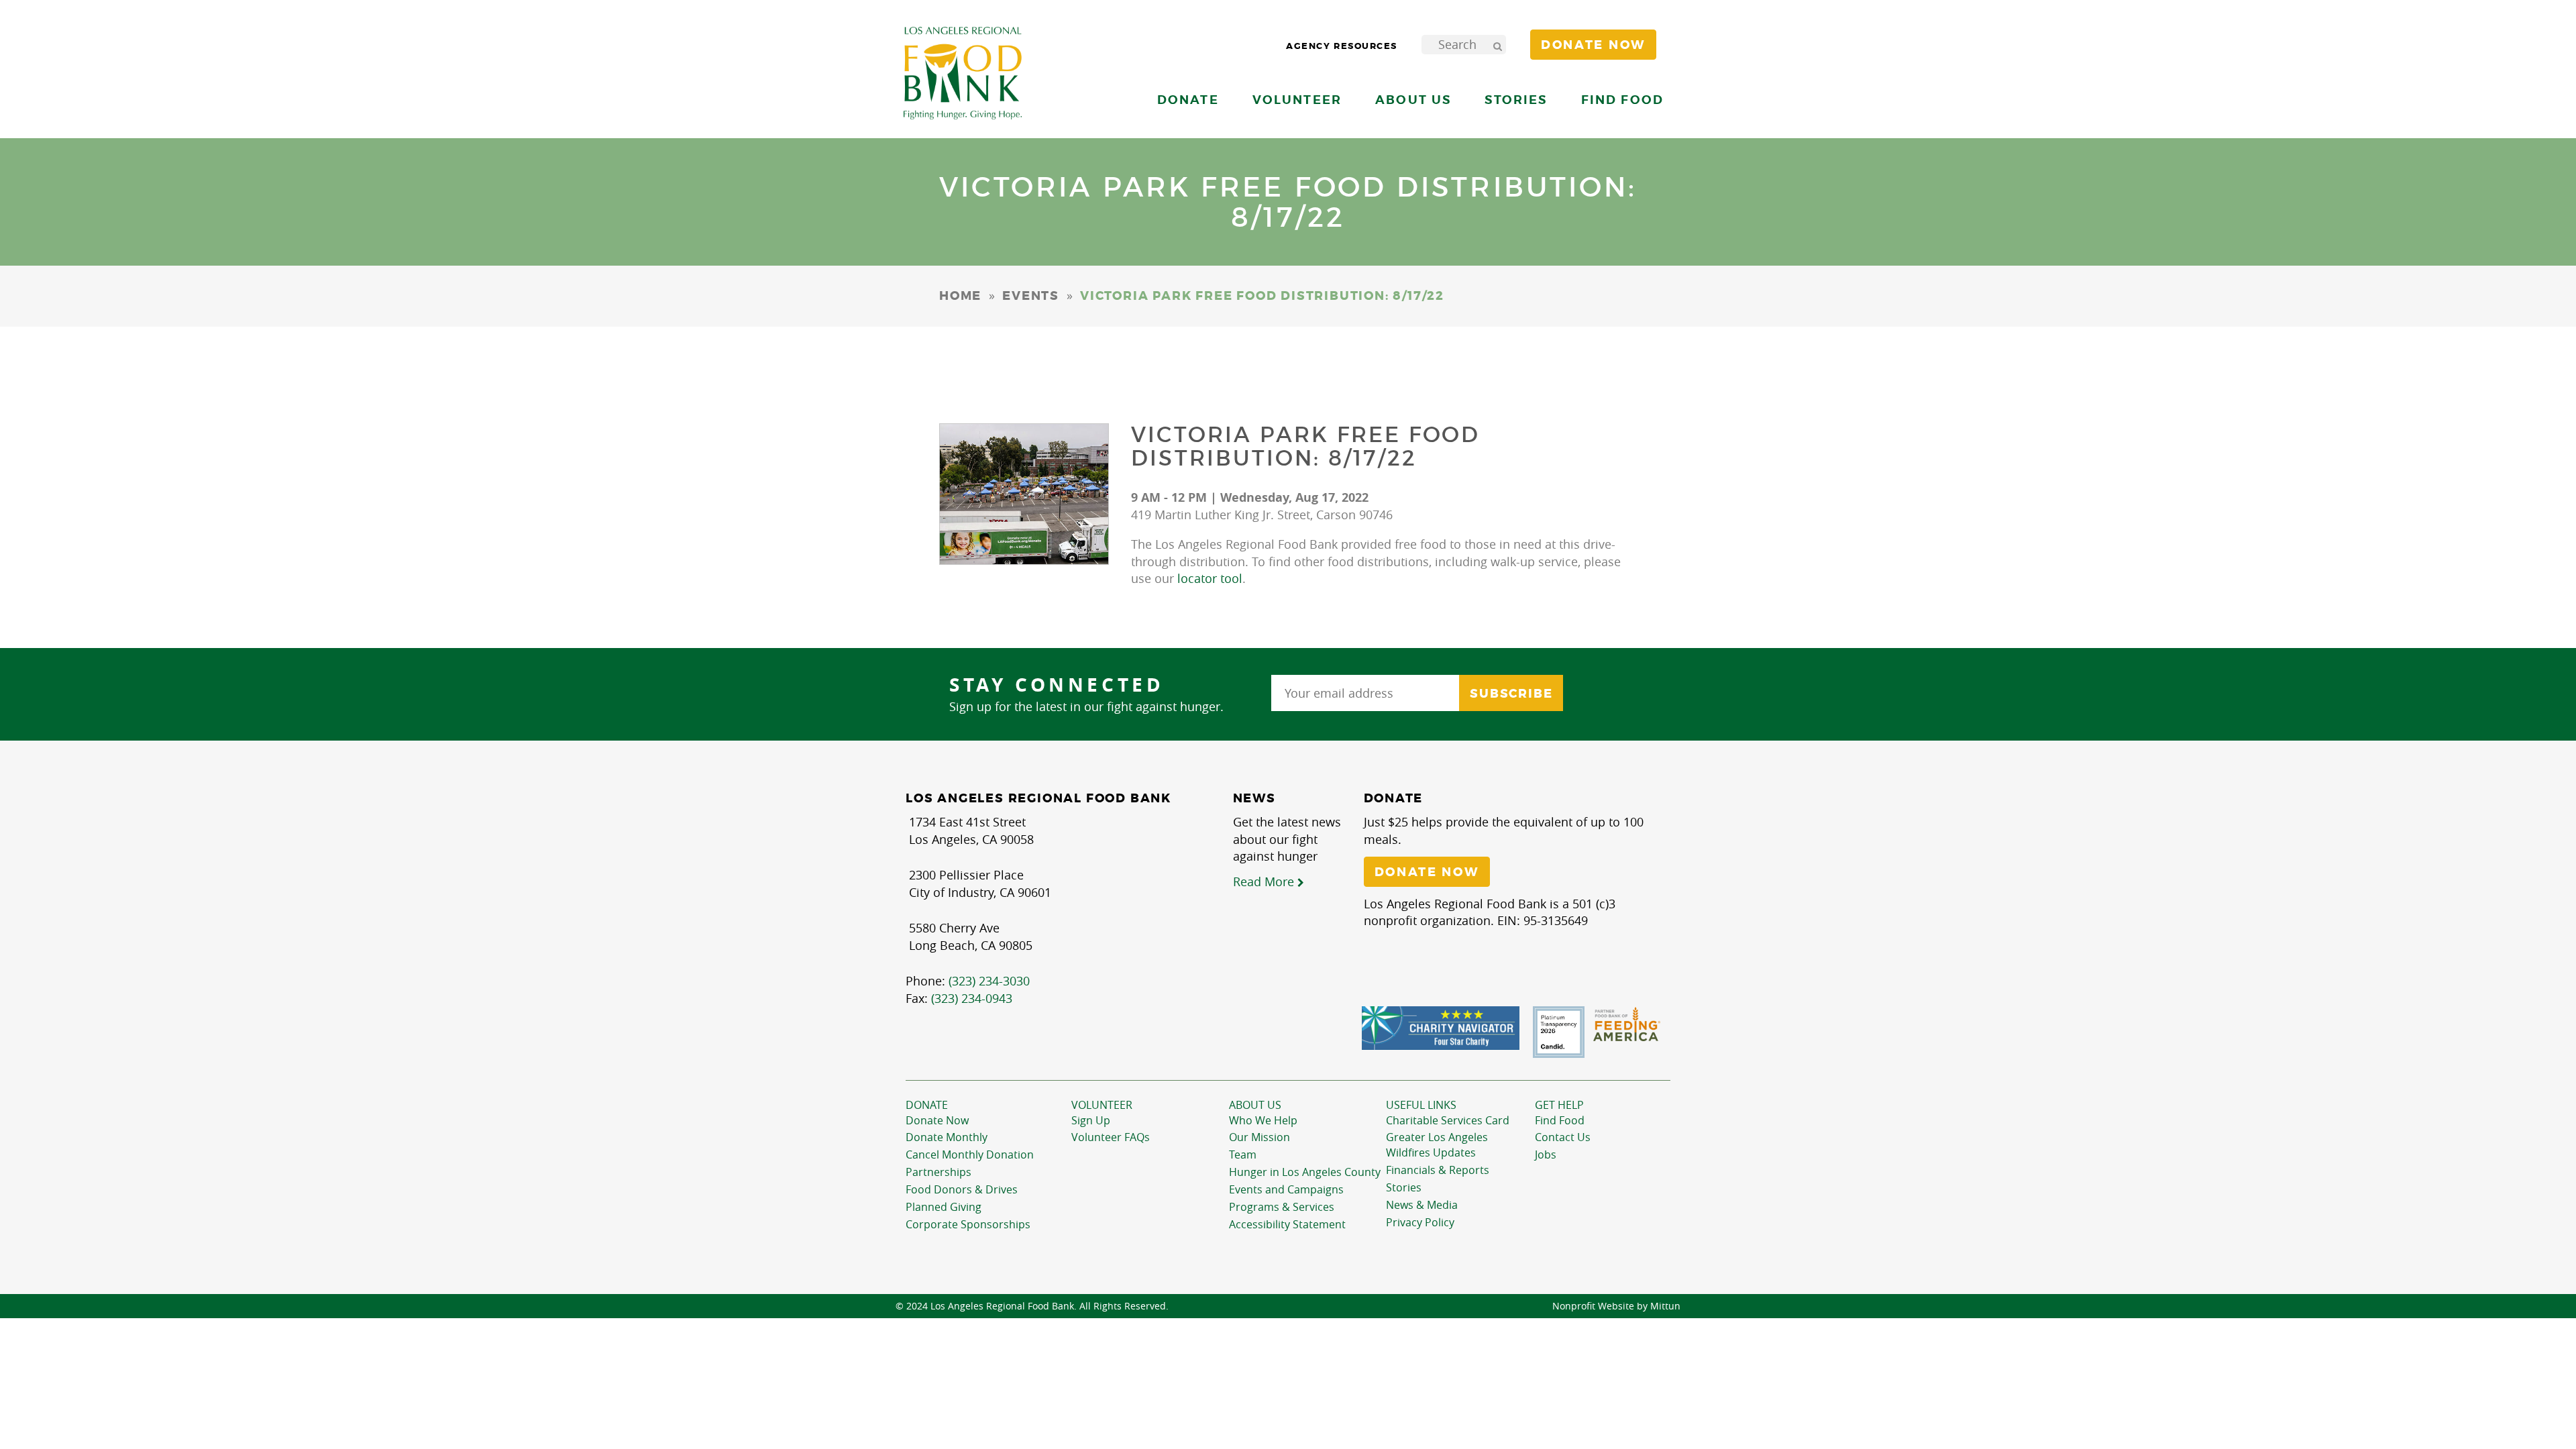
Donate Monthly (947, 1137)
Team (1243, 1155)
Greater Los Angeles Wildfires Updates (1437, 1145)
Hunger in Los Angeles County (1305, 1172)
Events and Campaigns (1286, 1189)
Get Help (1559, 1105)
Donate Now (937, 1120)
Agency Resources (1342, 46)
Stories (1516, 100)
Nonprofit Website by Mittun (1616, 1306)
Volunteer (1102, 1105)
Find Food (1560, 1120)
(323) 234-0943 (972, 998)
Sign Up (1091, 1120)
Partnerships (938, 1172)
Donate (927, 1105)
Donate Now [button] (1593, 45)
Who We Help (1263, 1120)
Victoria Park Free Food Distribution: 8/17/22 (1306, 446)
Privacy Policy (1420, 1222)
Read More (1265, 881)
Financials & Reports (1438, 1170)
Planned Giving (944, 1207)
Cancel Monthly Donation (970, 1155)
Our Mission (1259, 1137)
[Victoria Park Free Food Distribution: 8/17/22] (1024, 494)
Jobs (1546, 1155)
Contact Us (1563, 1137)
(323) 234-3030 (989, 981)
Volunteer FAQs (1111, 1137)
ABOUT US (1255, 1105)
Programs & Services (1282, 1207)
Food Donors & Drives (962, 1189)
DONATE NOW (1427, 872)
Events (1031, 296)
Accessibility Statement (1287, 1224)
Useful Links (1421, 1105)
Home (960, 296)
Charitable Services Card (1448, 1120)
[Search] (1497, 45)
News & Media (1422, 1205)
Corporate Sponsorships (968, 1224)
